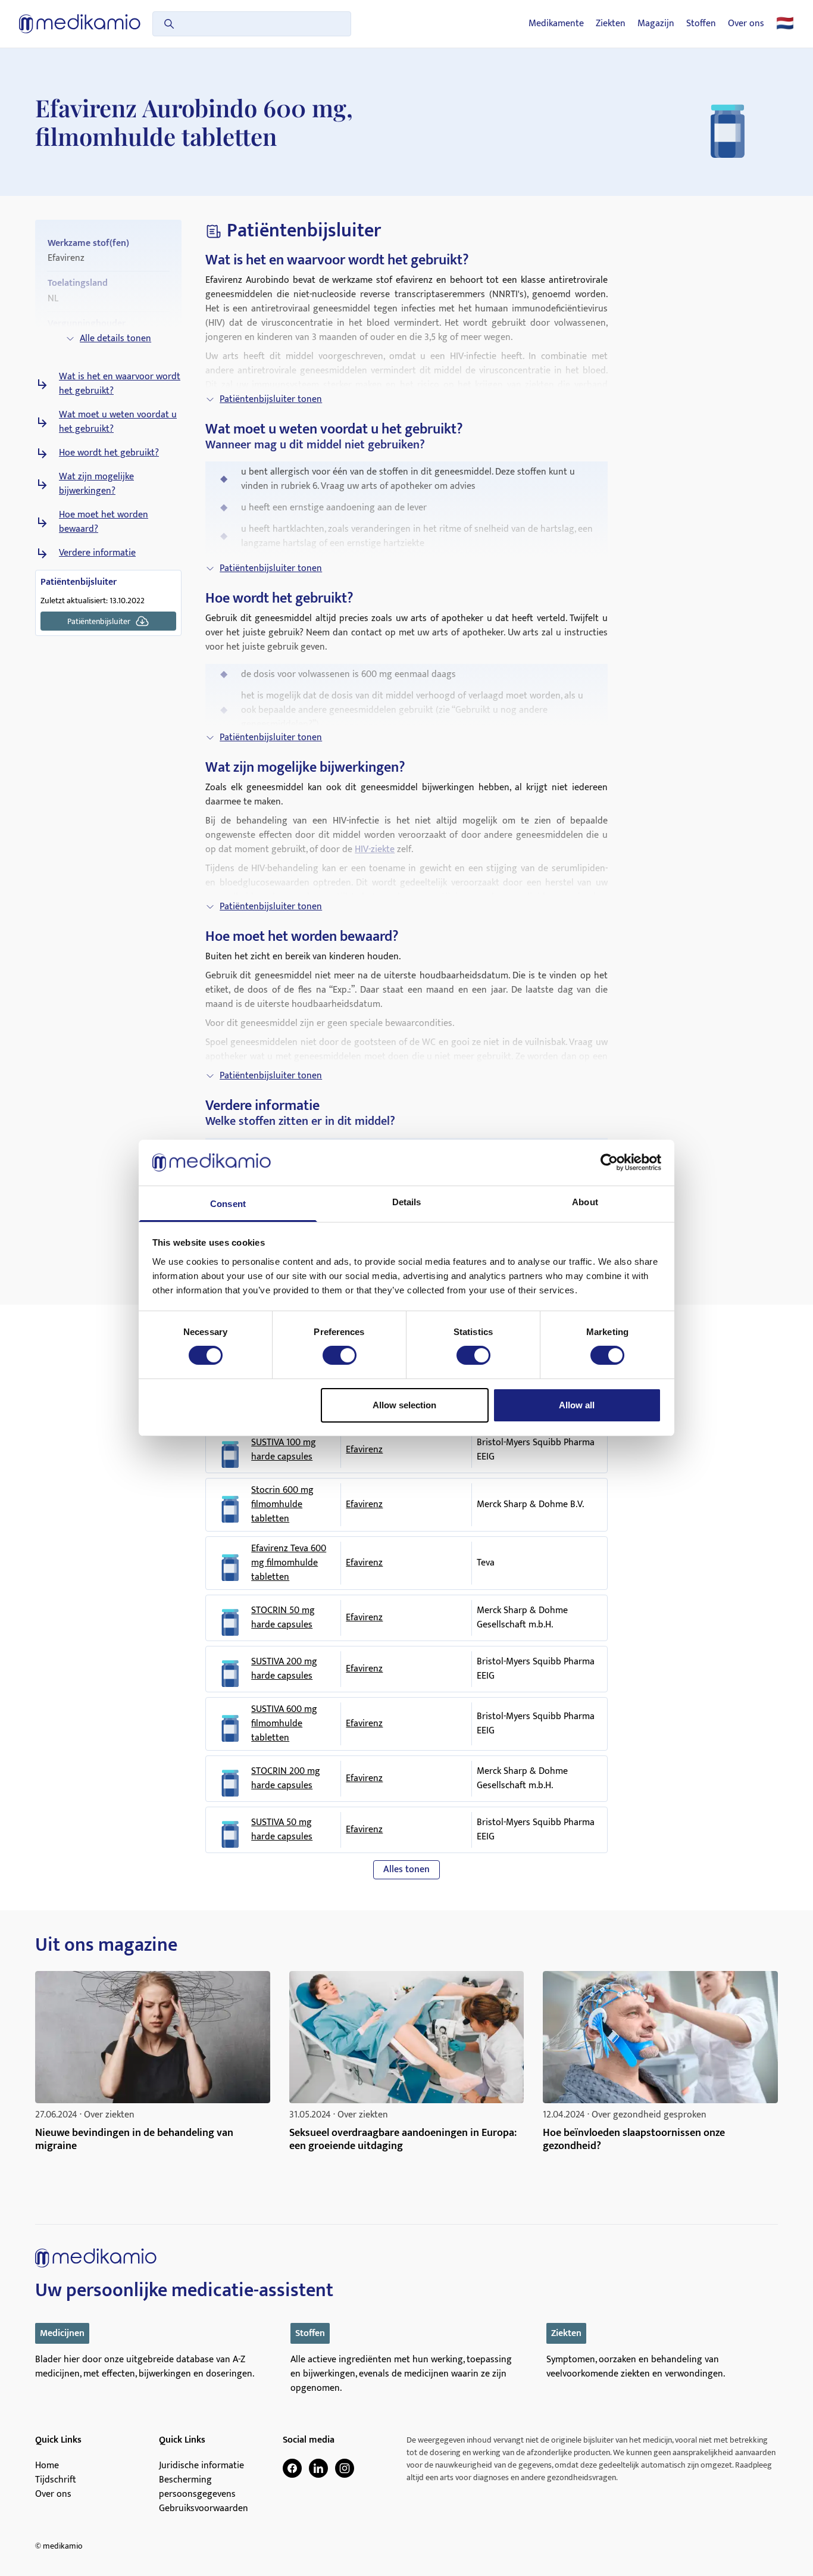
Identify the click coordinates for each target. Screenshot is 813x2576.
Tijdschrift (56, 2480)
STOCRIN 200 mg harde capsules (286, 1779)
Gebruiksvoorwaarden (204, 2509)
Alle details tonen (115, 339)
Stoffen (701, 24)
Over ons (746, 24)
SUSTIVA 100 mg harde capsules (284, 1450)
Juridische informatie (201, 2466)
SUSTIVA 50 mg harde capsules (282, 1830)
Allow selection (404, 1405)
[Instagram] (345, 2468)
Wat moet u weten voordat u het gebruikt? (118, 422)
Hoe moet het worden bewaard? (104, 522)
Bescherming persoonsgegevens (197, 2487)
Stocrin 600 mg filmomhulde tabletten (282, 1505)
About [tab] (585, 1202)
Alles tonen (406, 1869)
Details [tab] (407, 1202)
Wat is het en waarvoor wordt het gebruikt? (120, 384)
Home (47, 2466)
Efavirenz (364, 1450)
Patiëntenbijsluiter (99, 621)
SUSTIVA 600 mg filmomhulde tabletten (284, 1724)
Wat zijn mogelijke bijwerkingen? (96, 484)
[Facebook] (292, 2468)
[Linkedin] (318, 2468)
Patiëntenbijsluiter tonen (271, 399)
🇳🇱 (785, 24)
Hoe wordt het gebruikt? (109, 453)
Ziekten (611, 24)
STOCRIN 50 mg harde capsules (283, 1618)
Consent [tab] (228, 1204)
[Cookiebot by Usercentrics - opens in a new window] (609, 1162)
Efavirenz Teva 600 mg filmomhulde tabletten (289, 1563)
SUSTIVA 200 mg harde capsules (284, 1669)
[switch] (340, 1355)
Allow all (577, 1405)
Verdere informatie (97, 553)
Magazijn (656, 24)
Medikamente (556, 24)
